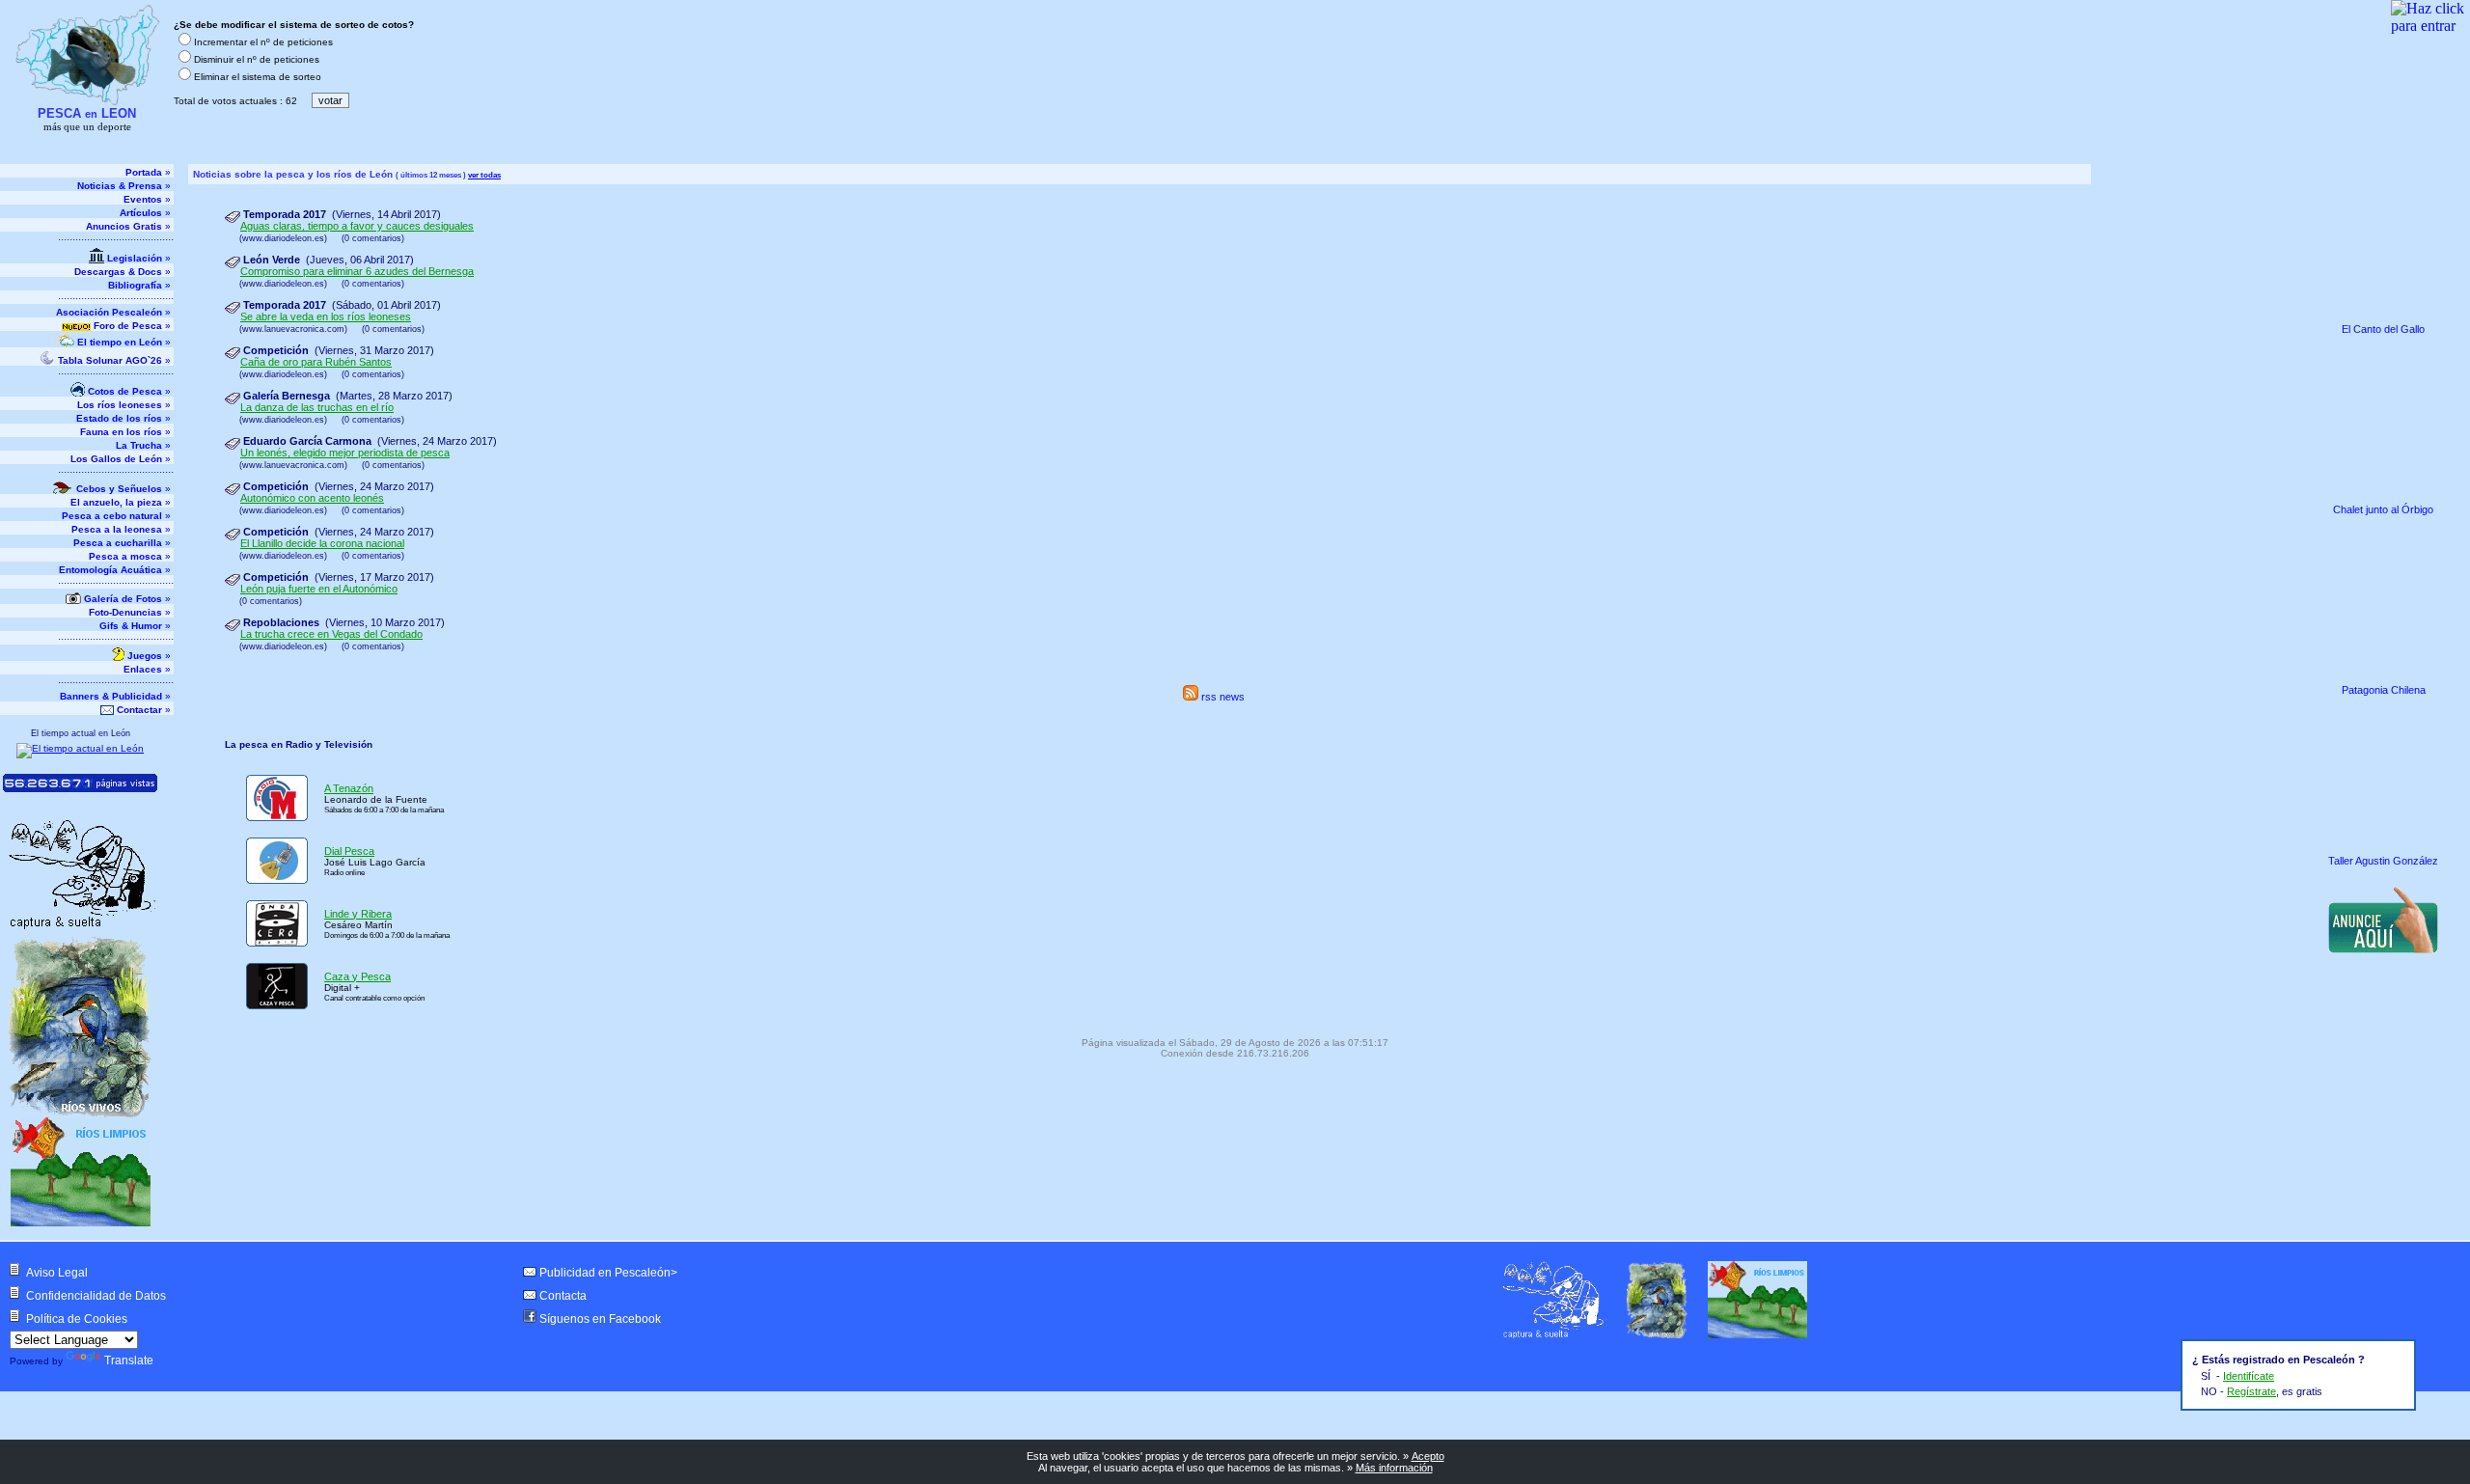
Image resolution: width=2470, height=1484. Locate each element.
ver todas (484, 175)
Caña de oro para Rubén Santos (316, 362)
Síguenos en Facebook (600, 1319)
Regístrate (2251, 1391)
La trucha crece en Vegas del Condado (331, 634)
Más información (1394, 1468)
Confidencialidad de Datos (96, 1296)
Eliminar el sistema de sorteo (258, 77)
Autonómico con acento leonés (312, 498)
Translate (129, 1360)
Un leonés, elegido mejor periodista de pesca (345, 453)
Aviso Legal (57, 1273)
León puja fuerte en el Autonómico (319, 589)
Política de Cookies (77, 1319)
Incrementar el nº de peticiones (263, 42)
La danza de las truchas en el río (317, 407)
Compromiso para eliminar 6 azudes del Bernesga (357, 271)
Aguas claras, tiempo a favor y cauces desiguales (357, 226)
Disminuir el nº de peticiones (257, 59)
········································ (116, 240)
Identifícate (2249, 1376)
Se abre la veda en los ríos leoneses (326, 316)
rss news (1221, 697)
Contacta (563, 1296)
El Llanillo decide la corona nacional (322, 543)
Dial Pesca (349, 851)
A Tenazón (349, 788)
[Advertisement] (2385, 1088)
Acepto (1428, 1456)
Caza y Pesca (357, 976)
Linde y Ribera (358, 914)
